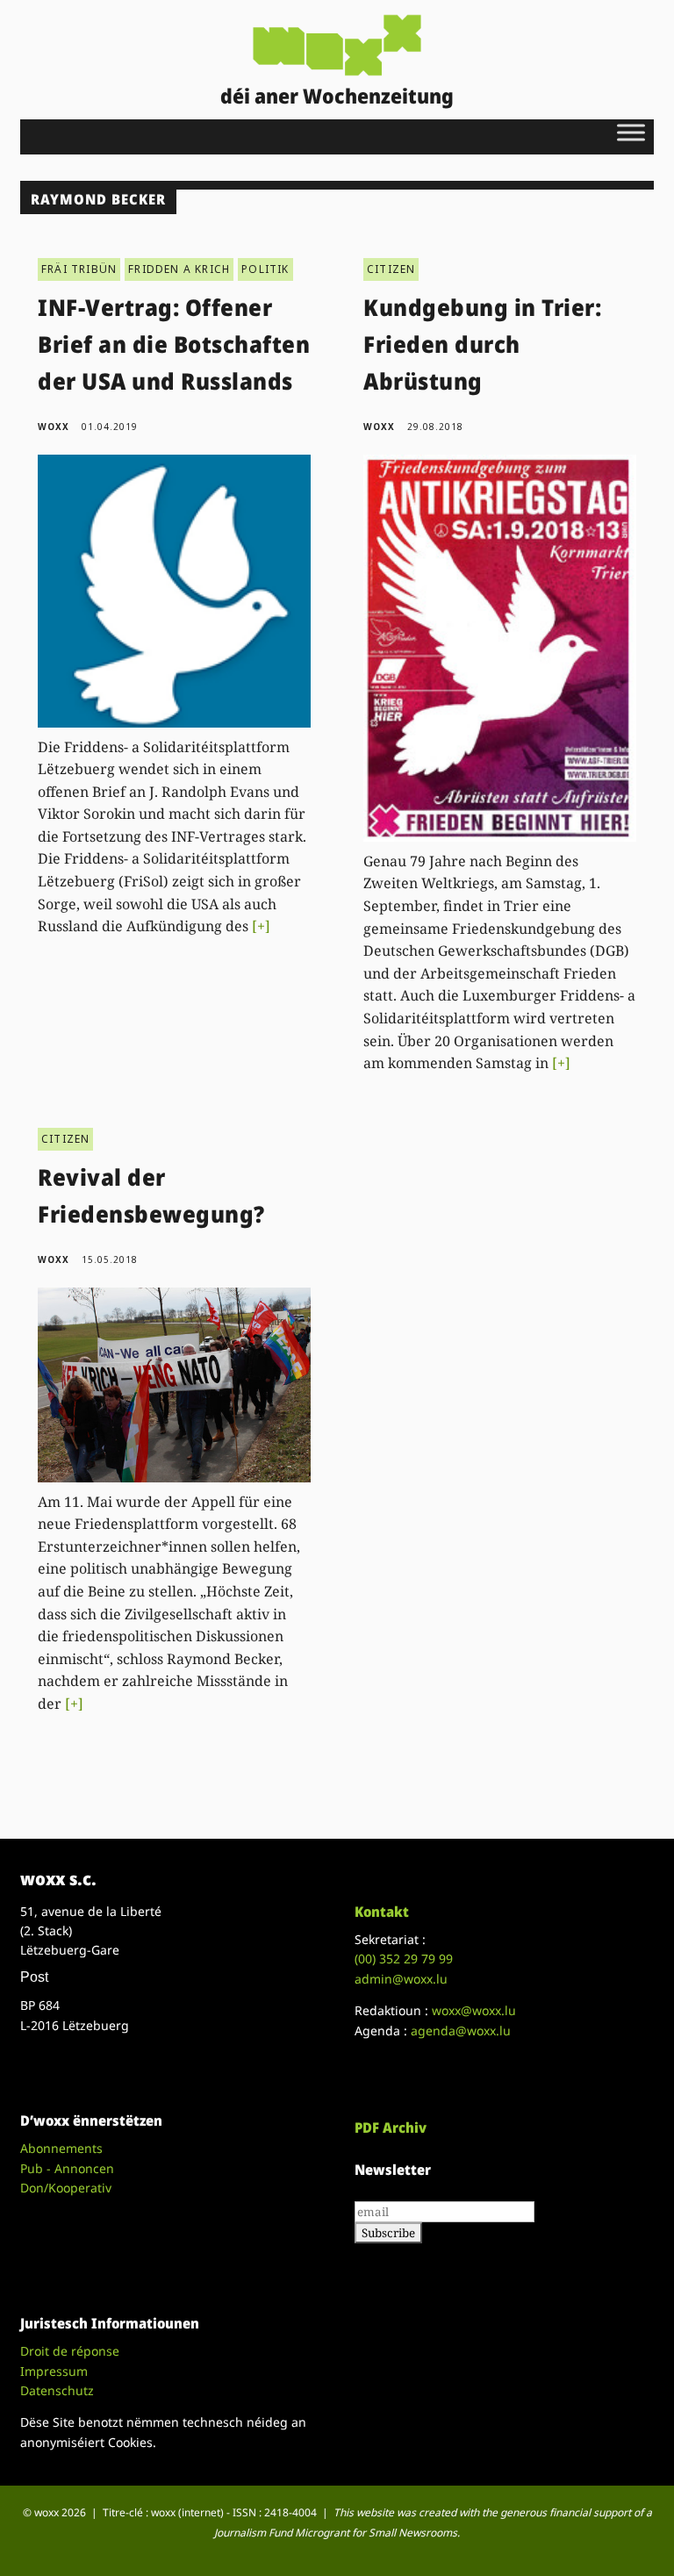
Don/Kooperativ (66, 2188)
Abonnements (61, 2148)
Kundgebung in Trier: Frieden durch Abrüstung (482, 344)
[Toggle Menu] (631, 132)
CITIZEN (391, 269)
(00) (404, 1959)
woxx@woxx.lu (474, 2010)
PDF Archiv (391, 2128)
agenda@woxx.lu (461, 2031)
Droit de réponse (70, 2351)
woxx (55, 427)
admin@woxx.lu (401, 1979)
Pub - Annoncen (67, 2168)
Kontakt (382, 1912)
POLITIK (265, 269)
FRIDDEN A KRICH (179, 269)
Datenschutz (57, 2390)
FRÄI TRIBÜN (79, 269)
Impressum (54, 2371)
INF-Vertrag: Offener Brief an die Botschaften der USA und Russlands (174, 344)
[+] (261, 926)
